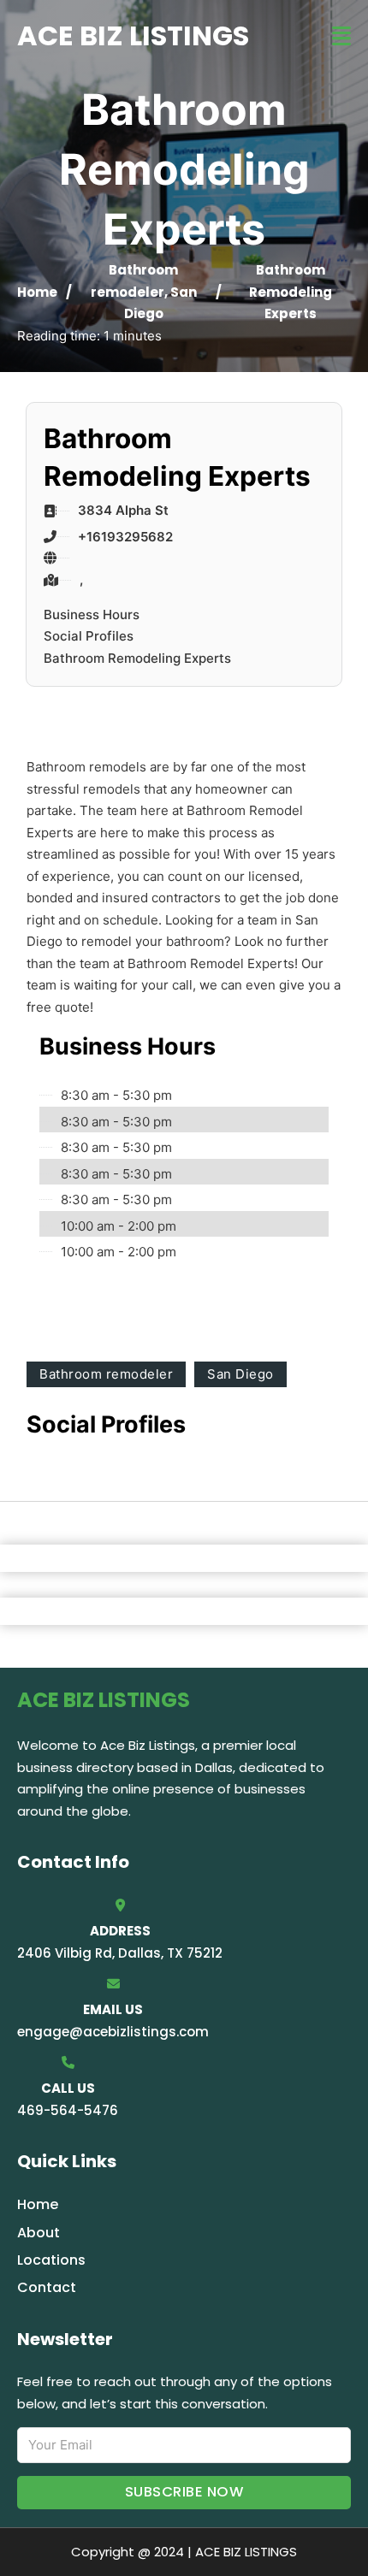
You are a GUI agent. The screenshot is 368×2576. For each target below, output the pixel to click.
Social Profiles (89, 636)
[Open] (341, 36)
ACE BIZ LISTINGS (133, 35)
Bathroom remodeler (106, 1374)
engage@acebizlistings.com (113, 2032)
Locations (51, 2260)
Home (37, 292)
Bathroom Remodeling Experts (137, 658)
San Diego (240, 1374)
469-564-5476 (68, 2110)
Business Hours (92, 614)
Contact (47, 2287)
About (39, 2233)
